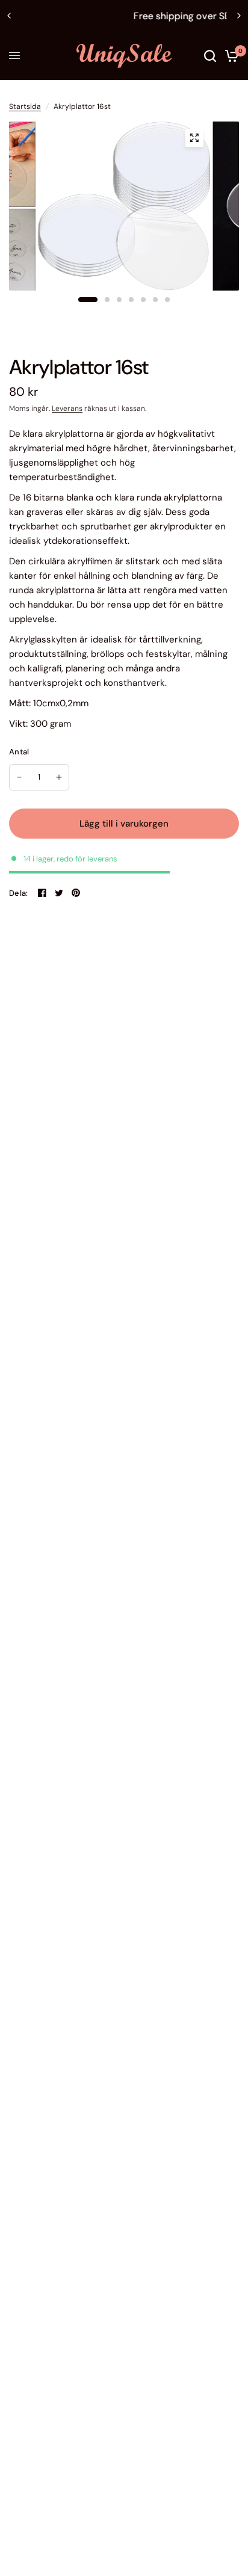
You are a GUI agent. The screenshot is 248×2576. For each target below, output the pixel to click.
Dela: (18, 893)
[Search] (210, 56)
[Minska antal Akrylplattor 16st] (19, 777)
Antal (19, 752)
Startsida (25, 106)
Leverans (67, 408)
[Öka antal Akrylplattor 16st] (59, 777)
